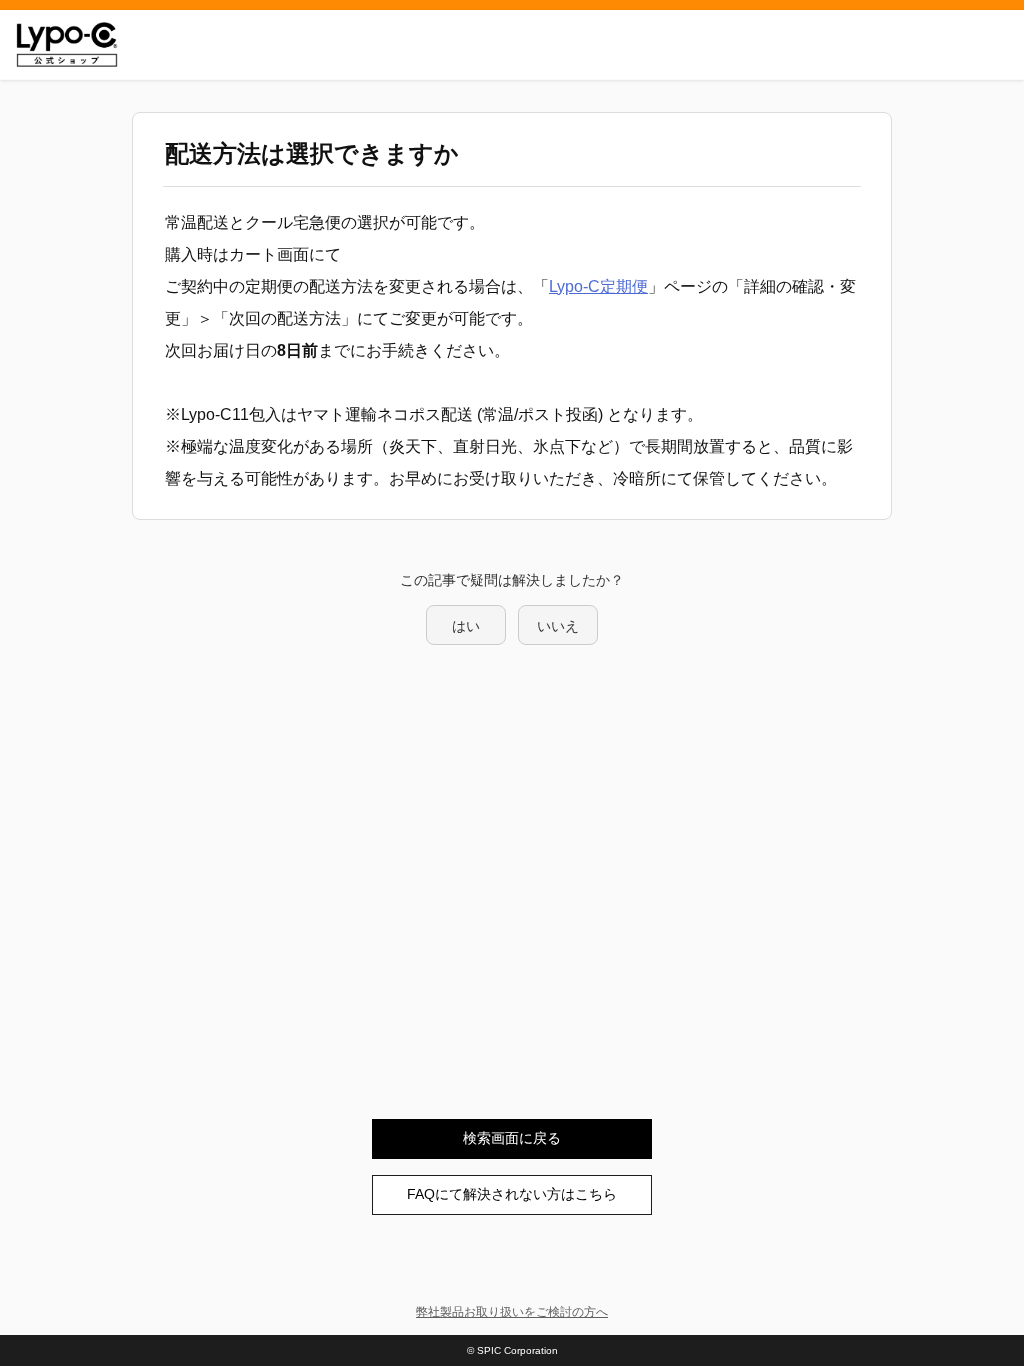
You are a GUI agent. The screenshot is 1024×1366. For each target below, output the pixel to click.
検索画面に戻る (512, 1138)
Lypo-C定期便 (598, 286)
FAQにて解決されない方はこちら (512, 1194)
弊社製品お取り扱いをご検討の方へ (512, 1311)
